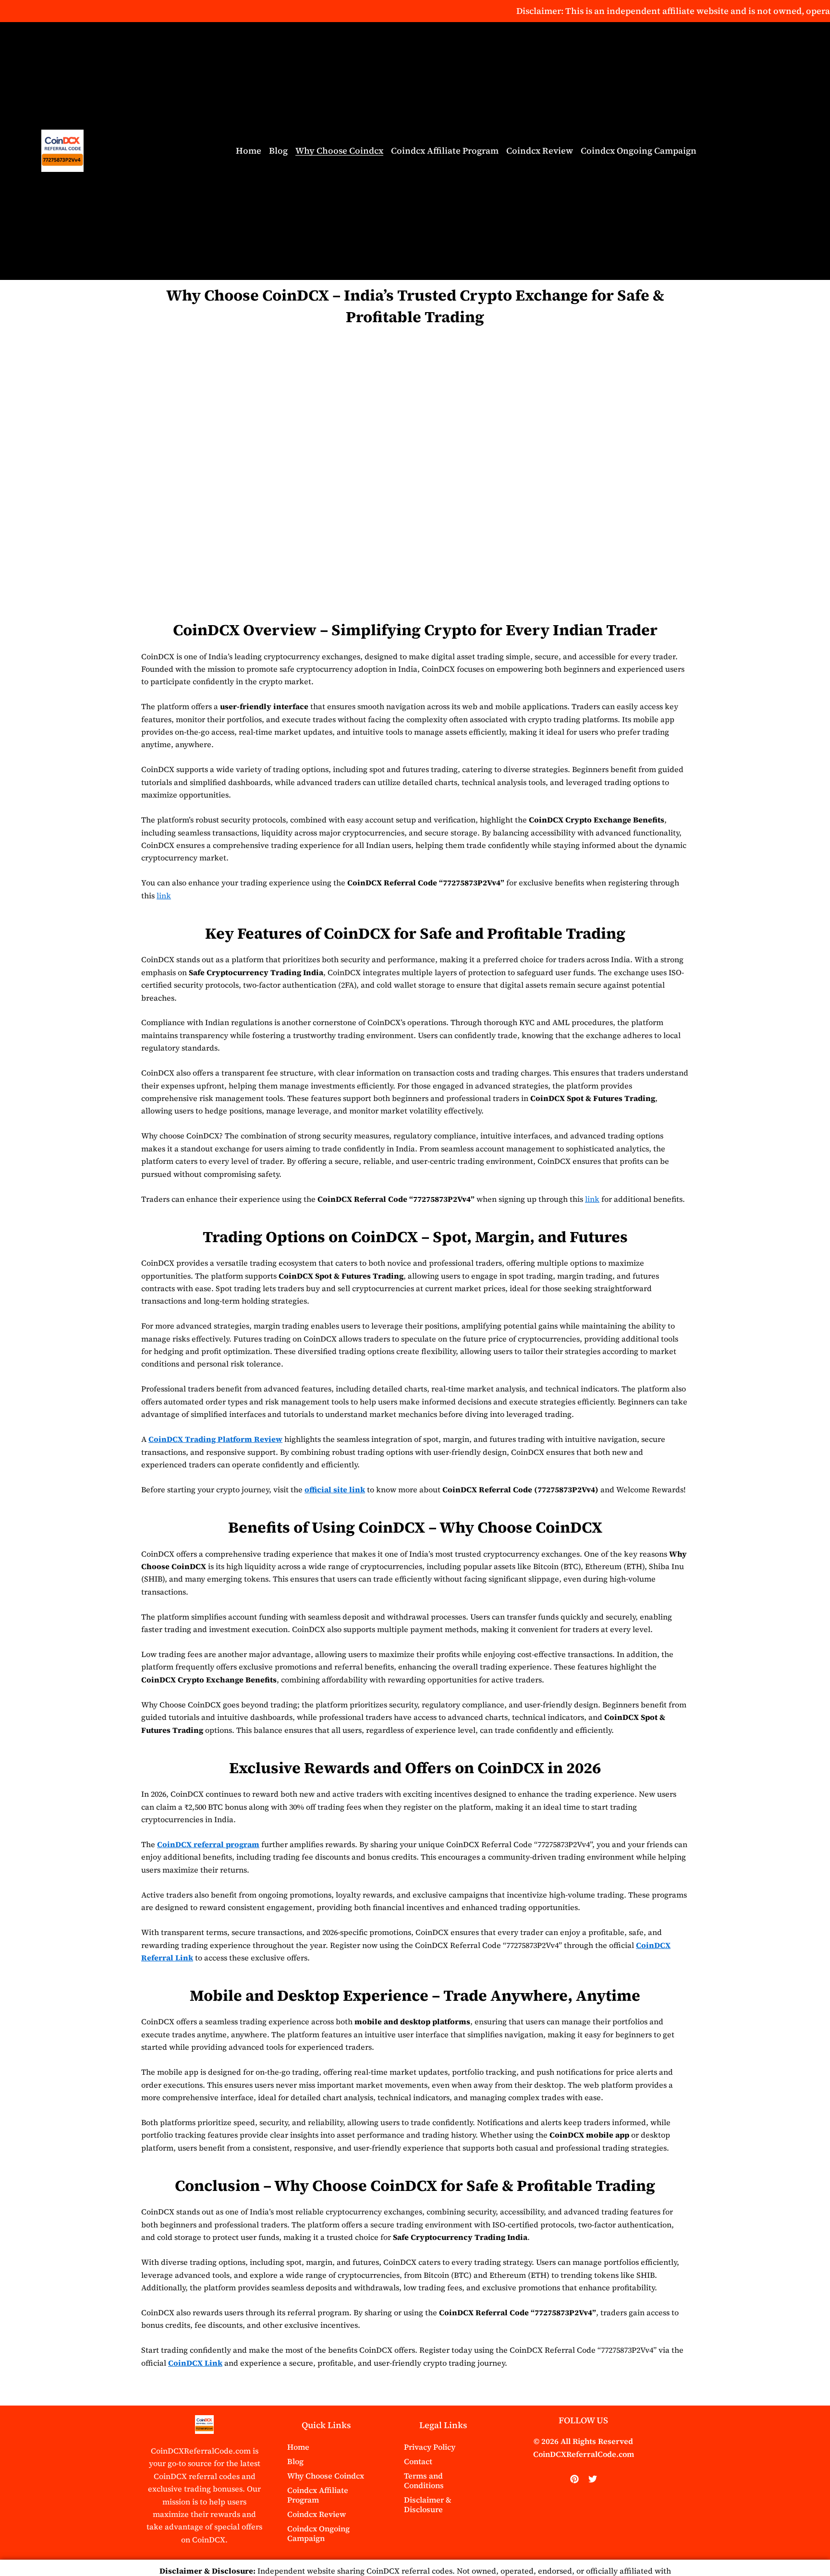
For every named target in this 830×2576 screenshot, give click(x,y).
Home (249, 151)
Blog (278, 151)
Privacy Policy (430, 2447)
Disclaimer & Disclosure (428, 2504)
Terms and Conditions (424, 2480)
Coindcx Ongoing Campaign (639, 151)
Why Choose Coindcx (339, 151)
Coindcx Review (540, 151)
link (164, 895)
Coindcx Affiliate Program (445, 151)
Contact (418, 2461)
